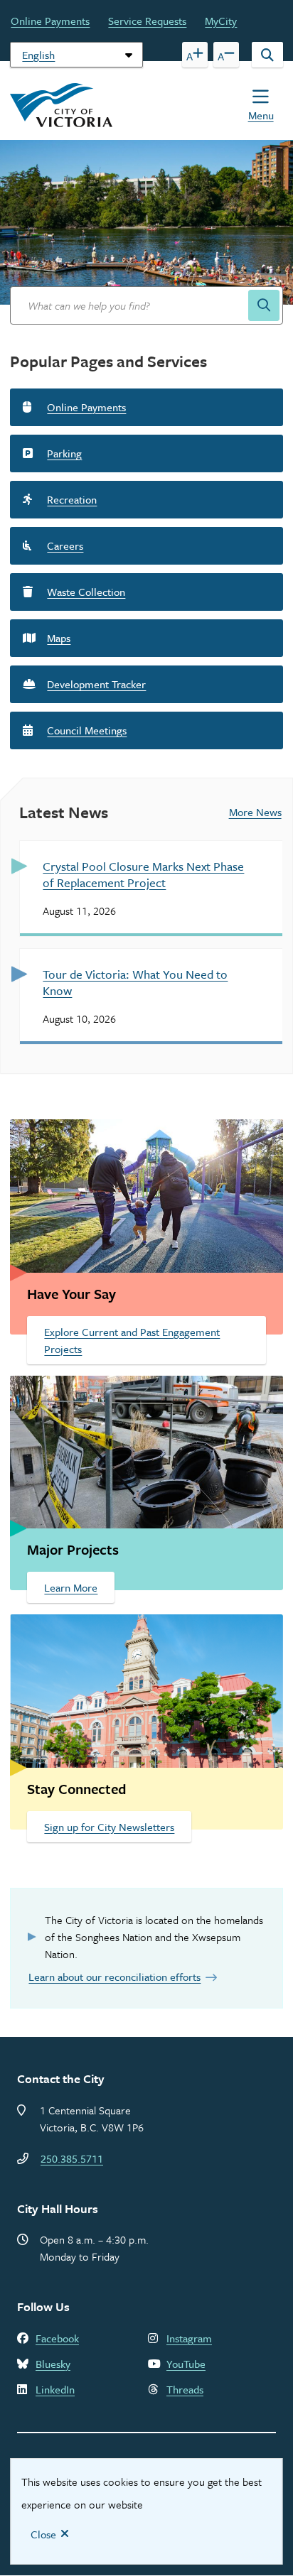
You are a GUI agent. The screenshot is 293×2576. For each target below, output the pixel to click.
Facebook (57, 2338)
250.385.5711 (72, 2158)
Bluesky (53, 2364)
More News (255, 812)
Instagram (189, 2338)
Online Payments (50, 21)
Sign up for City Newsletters (109, 1827)
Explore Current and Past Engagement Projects (132, 1340)
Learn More (71, 1587)
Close (43, 2534)
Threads (185, 2389)
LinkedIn (55, 2389)
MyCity (221, 21)
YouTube (186, 2364)
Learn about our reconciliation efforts (114, 1977)
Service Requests (147, 21)
